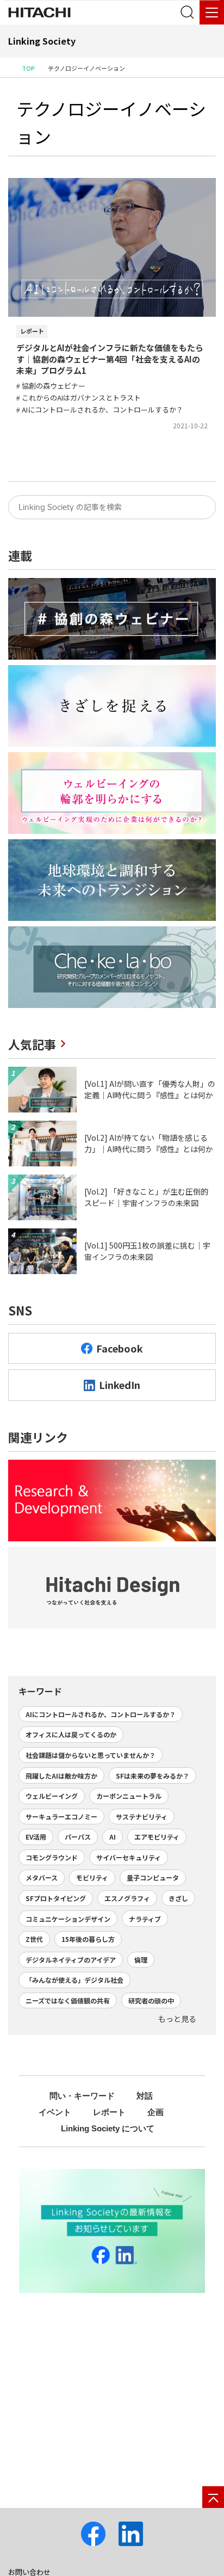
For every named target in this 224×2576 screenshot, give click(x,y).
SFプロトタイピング (56, 1898)
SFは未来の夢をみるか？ (153, 1776)
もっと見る (177, 2019)
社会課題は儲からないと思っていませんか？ (91, 1755)
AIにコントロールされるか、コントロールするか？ (101, 1714)
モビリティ (92, 1877)
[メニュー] (212, 12)
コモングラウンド (52, 1857)
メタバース (42, 1877)
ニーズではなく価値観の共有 (68, 2000)
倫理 (141, 1960)
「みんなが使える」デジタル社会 (74, 1980)
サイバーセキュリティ (129, 1857)
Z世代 (34, 1939)
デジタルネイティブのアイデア (71, 1960)
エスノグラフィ (127, 1898)
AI (113, 1837)
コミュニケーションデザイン (68, 1919)
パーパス (78, 1837)
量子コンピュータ (153, 1877)
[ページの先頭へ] (213, 2497)
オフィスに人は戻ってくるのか (71, 1734)
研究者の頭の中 (151, 2000)
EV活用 (36, 1837)
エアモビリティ (157, 1837)
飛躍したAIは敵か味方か (61, 1776)
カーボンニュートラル (129, 1796)
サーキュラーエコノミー (61, 1816)
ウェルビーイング (52, 1796)
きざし (178, 1898)
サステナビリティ (142, 1816)
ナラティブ (145, 1919)
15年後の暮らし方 (88, 1939)
